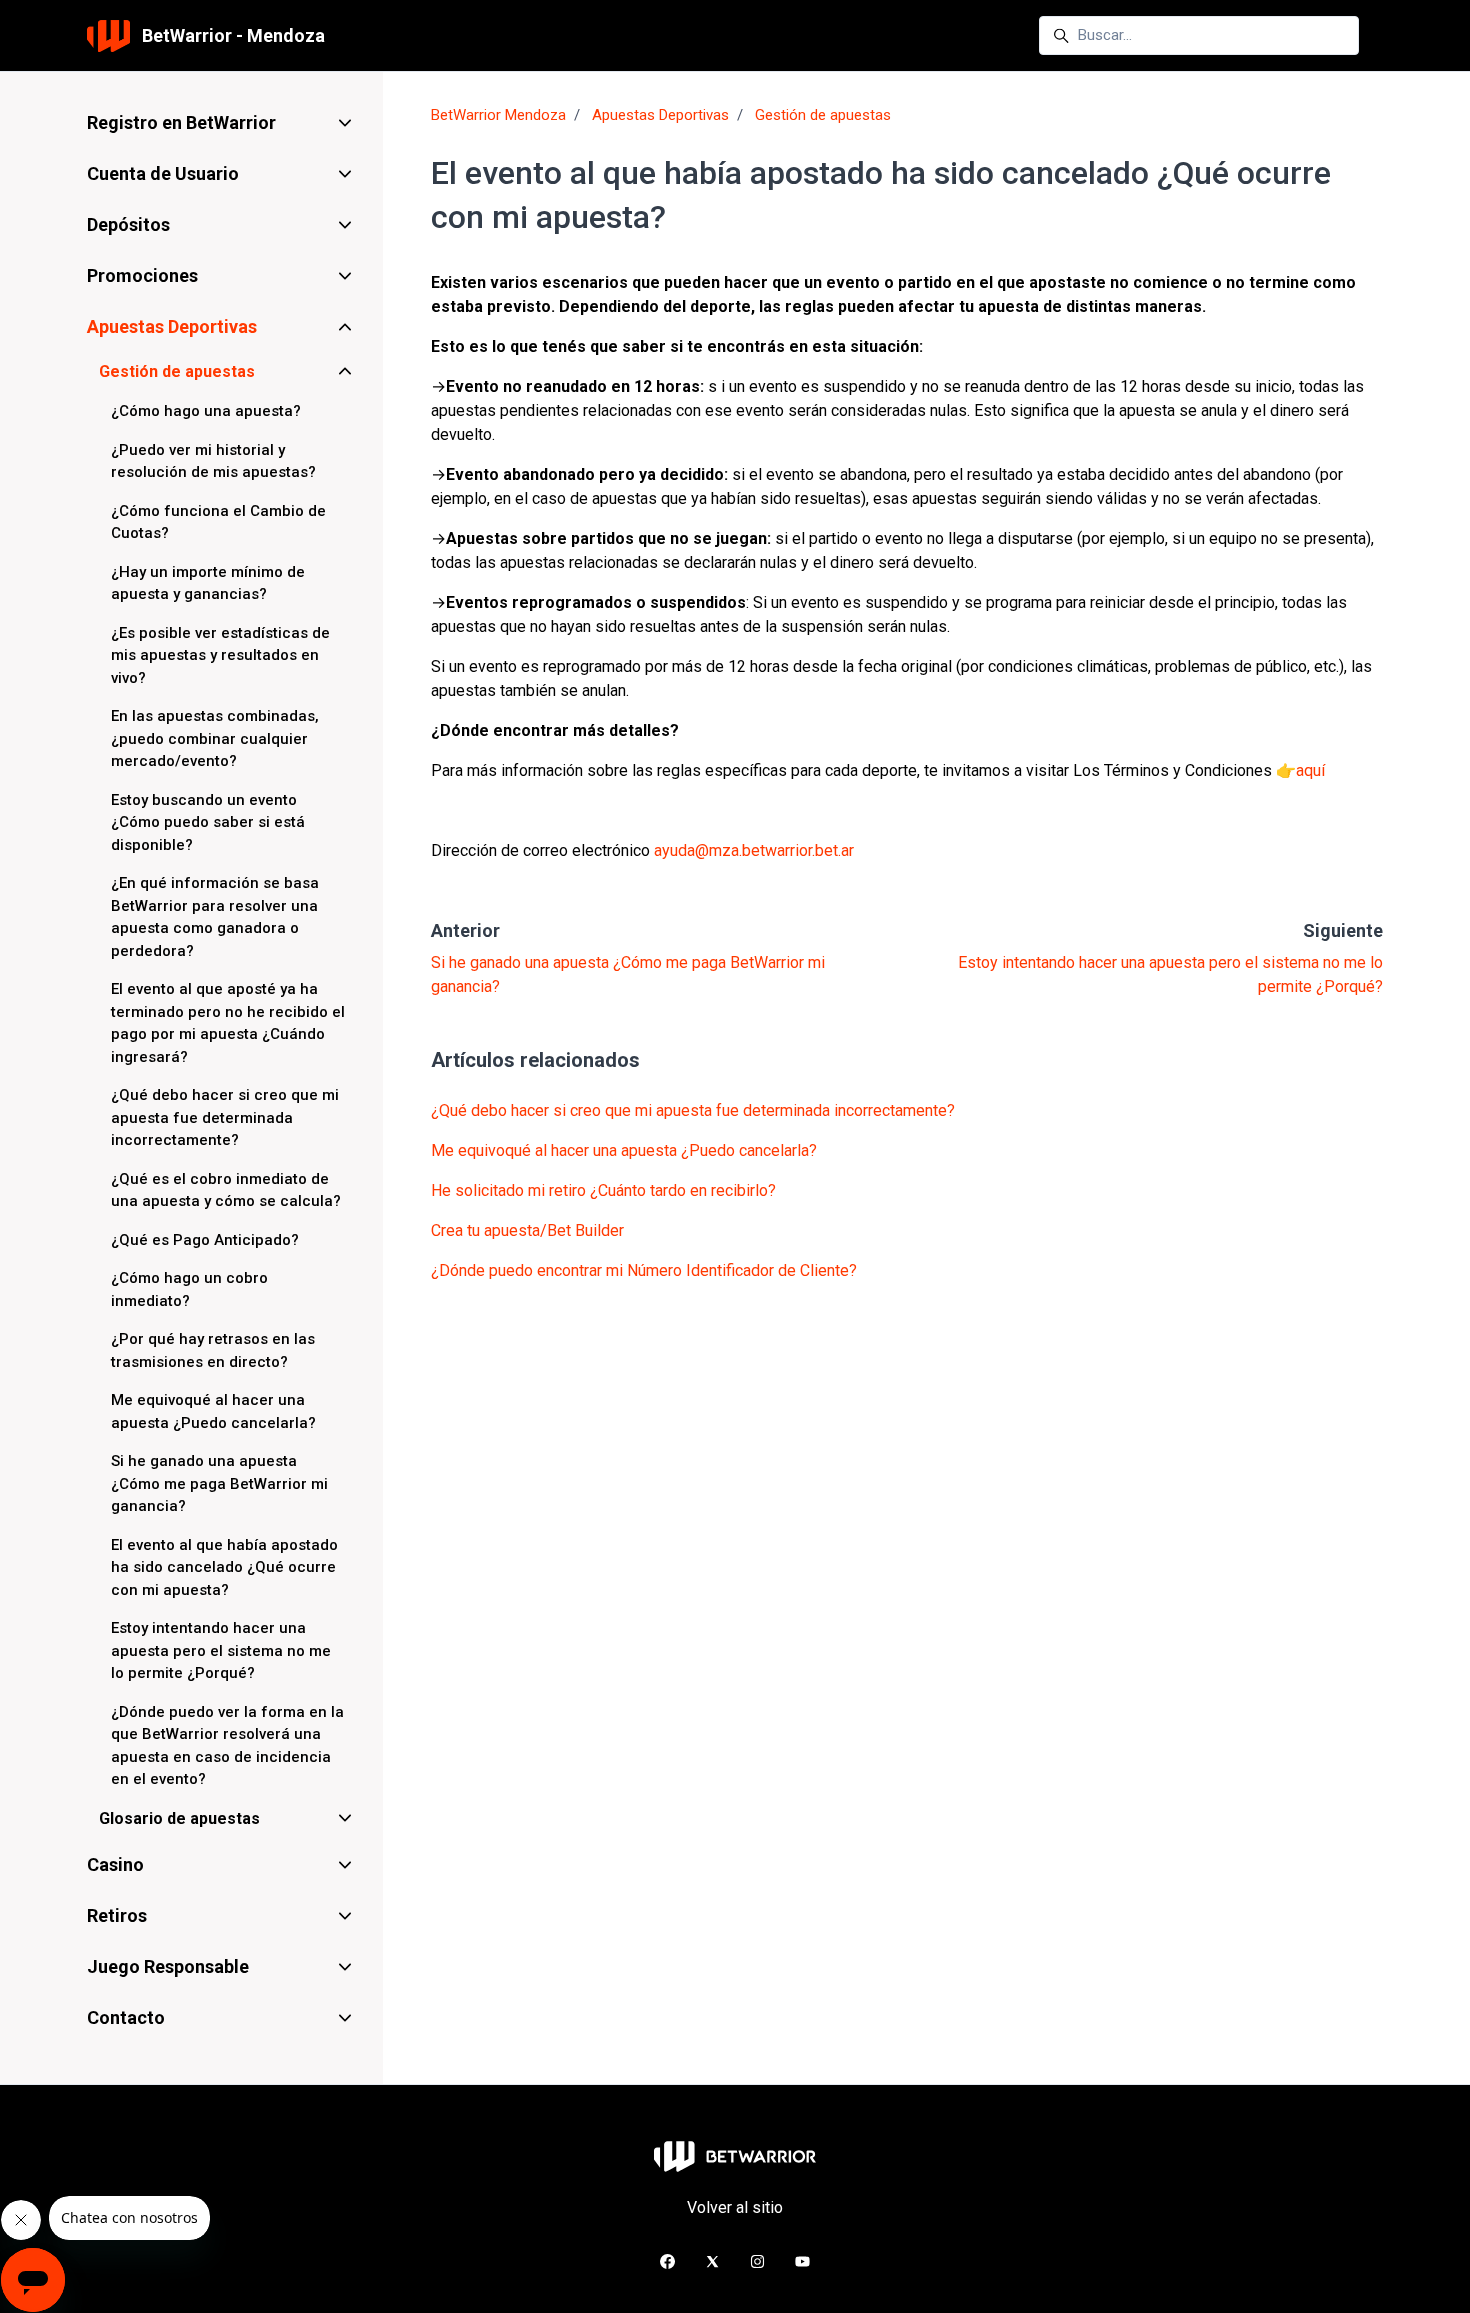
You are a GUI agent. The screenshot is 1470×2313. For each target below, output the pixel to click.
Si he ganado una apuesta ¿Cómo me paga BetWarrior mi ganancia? (219, 1483)
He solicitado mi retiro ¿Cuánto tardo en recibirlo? (603, 1190)
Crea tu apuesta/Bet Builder (527, 1230)
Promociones (142, 275)
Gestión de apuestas (823, 115)
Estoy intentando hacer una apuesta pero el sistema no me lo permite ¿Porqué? (221, 1650)
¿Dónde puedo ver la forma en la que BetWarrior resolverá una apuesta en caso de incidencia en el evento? (227, 1746)
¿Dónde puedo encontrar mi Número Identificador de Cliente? (644, 1270)
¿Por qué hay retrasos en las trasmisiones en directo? (213, 1350)
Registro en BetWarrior (181, 122)
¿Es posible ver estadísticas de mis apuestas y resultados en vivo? (220, 655)
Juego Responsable (168, 1966)
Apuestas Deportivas (660, 115)
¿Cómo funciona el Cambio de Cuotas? (218, 522)
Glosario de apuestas (179, 1818)
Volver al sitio (735, 2207)
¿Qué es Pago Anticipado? (205, 1240)
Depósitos (128, 224)
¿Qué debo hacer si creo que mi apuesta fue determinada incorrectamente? (693, 1110)
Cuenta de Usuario (163, 173)
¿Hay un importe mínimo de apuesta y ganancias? (208, 583)
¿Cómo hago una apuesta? (206, 411)
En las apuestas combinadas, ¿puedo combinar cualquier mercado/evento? (215, 738)
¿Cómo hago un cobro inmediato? (189, 1289)
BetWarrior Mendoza (498, 115)
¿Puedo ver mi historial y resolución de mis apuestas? (213, 461)
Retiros (117, 1915)
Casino (115, 1864)
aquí (1310, 770)
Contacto (126, 2017)
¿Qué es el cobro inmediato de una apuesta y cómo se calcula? (226, 1190)
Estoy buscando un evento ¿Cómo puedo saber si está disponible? (208, 822)
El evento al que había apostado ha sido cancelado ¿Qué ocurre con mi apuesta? (224, 1567)
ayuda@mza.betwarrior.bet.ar (754, 850)
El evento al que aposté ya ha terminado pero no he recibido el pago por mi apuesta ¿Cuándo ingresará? (228, 1023)
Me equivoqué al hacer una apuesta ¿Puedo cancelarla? (624, 1150)
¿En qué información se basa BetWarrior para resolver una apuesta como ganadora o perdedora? (215, 917)
